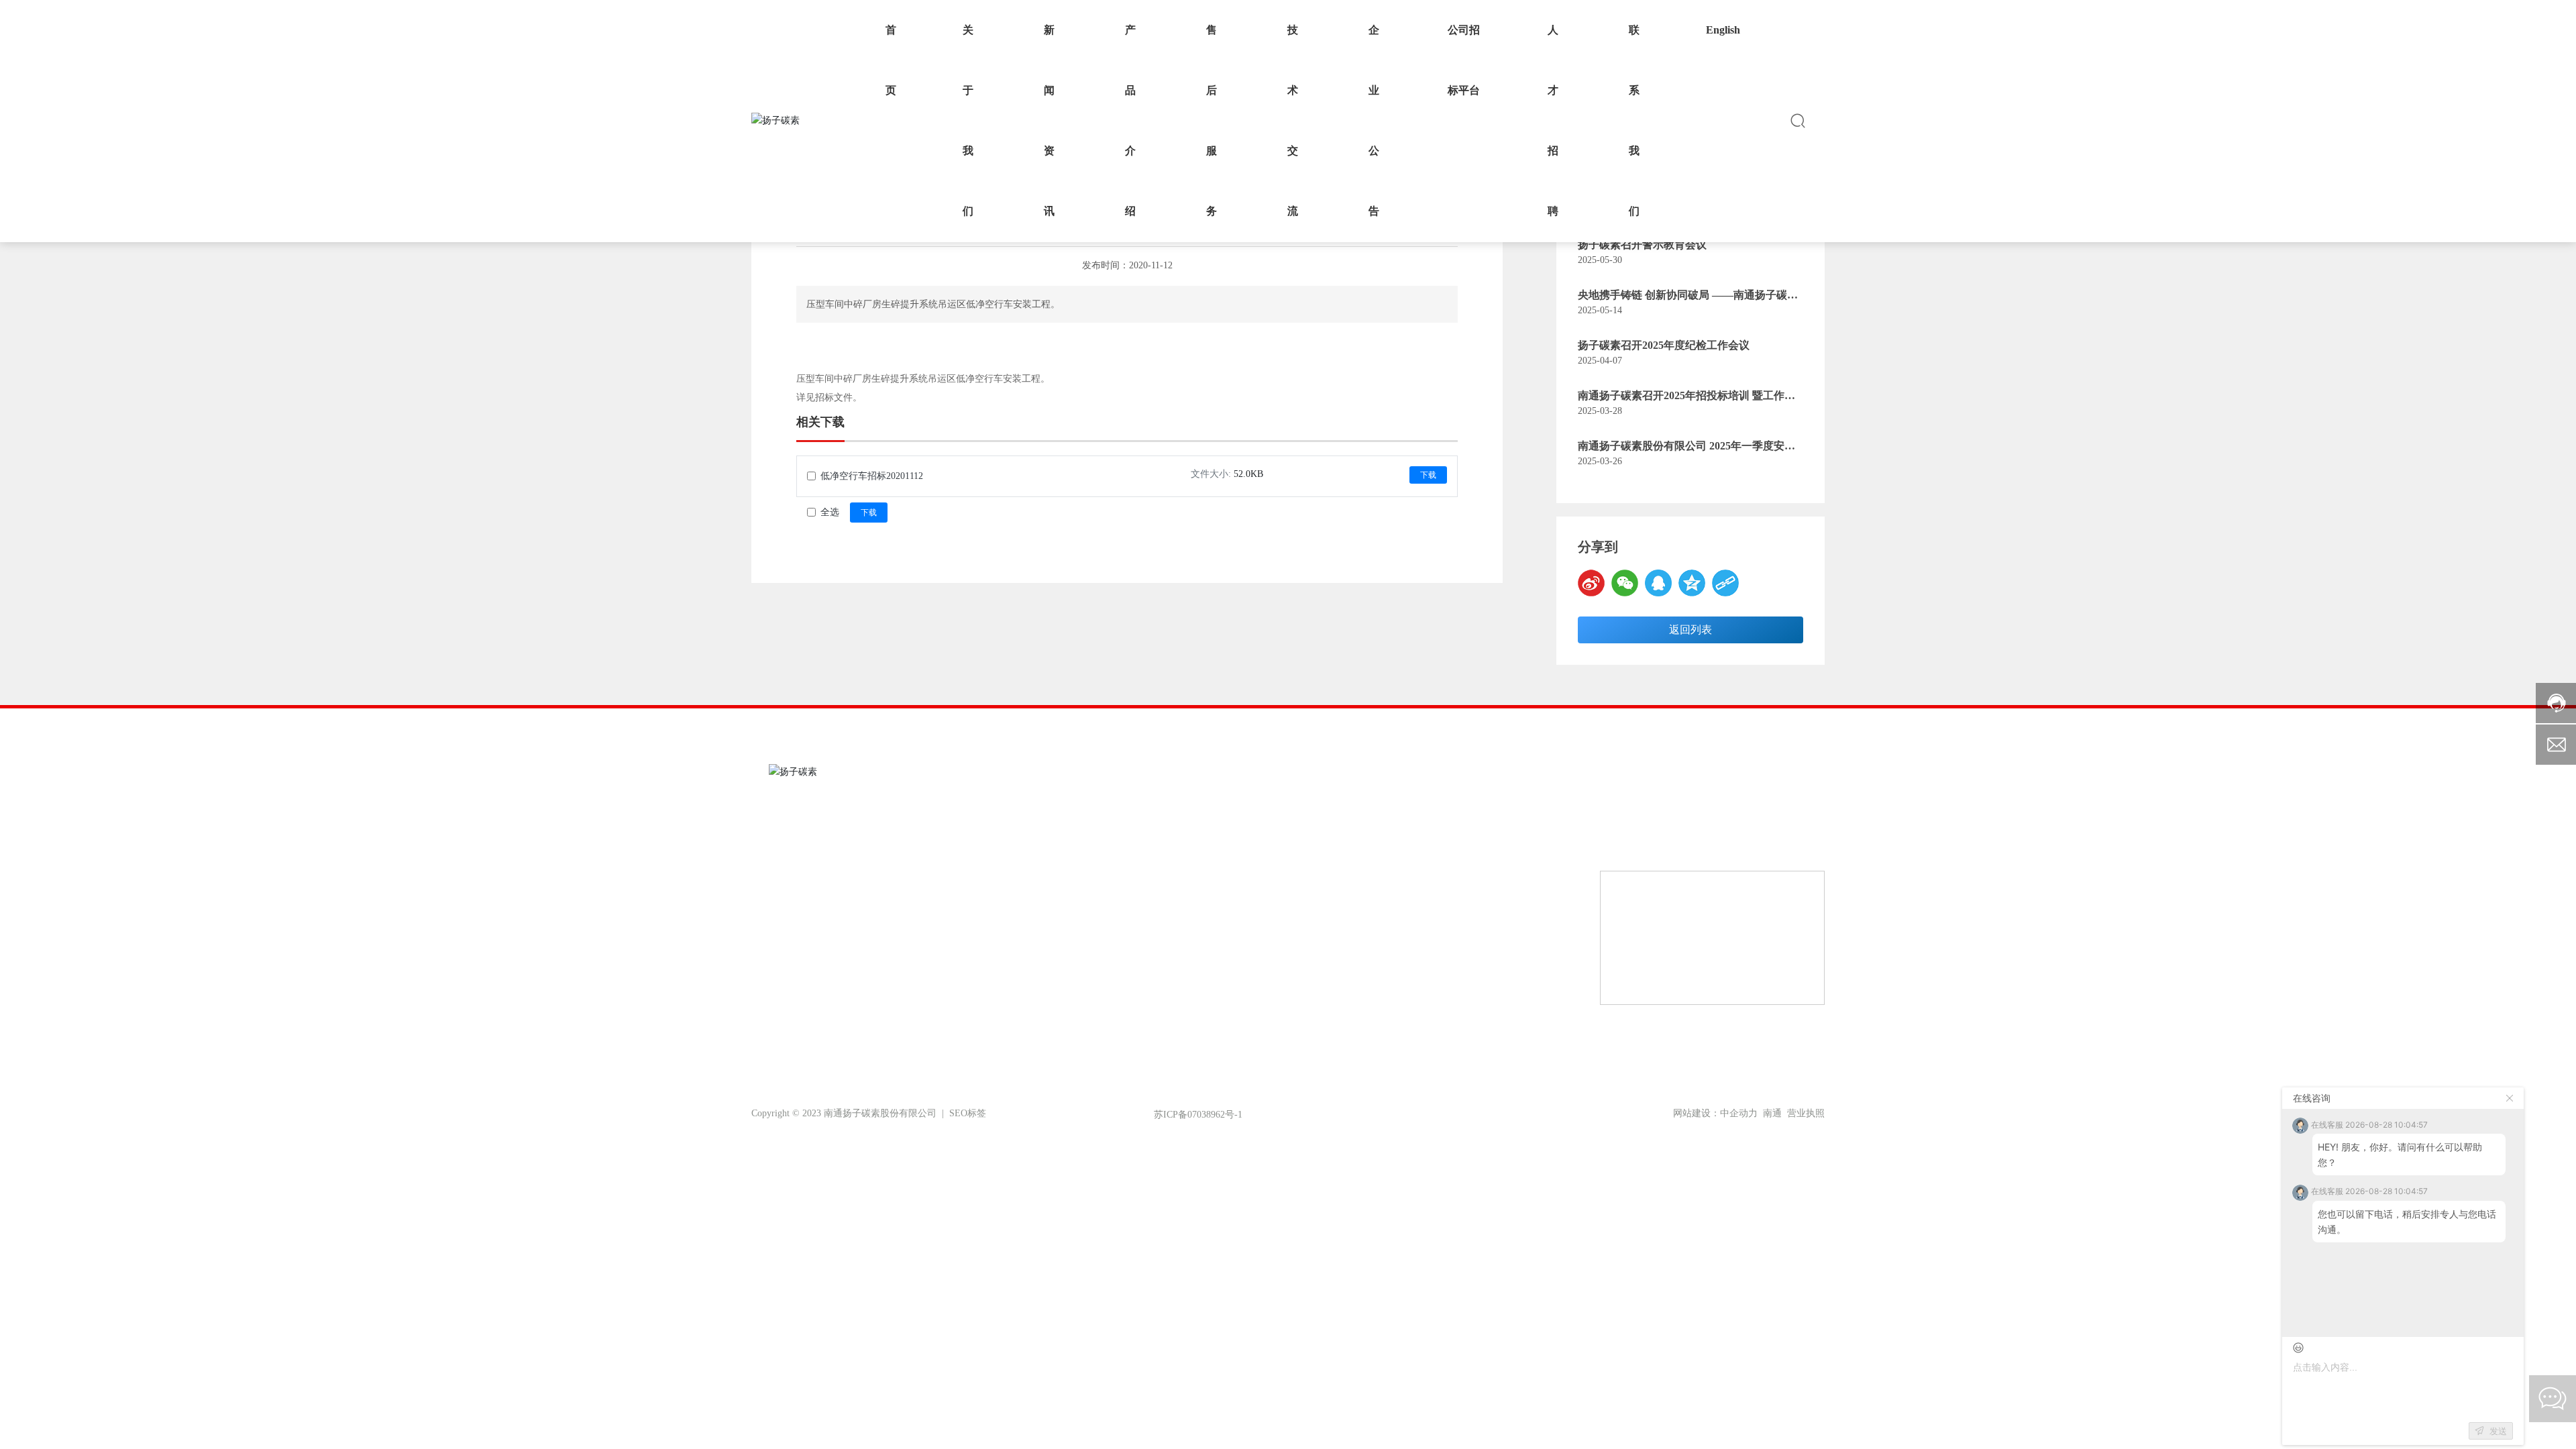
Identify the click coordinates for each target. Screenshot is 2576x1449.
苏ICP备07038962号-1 (1198, 1115)
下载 (1428, 475)
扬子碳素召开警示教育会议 (1642, 245)
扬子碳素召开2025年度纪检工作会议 (1664, 345)
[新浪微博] (1591, 583)
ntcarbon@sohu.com (1676, 848)
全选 (830, 512)
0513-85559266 (1698, 812)
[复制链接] (1725, 583)
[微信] (1625, 583)
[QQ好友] (1658, 583)
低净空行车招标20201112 (872, 476)
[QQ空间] (1692, 583)
